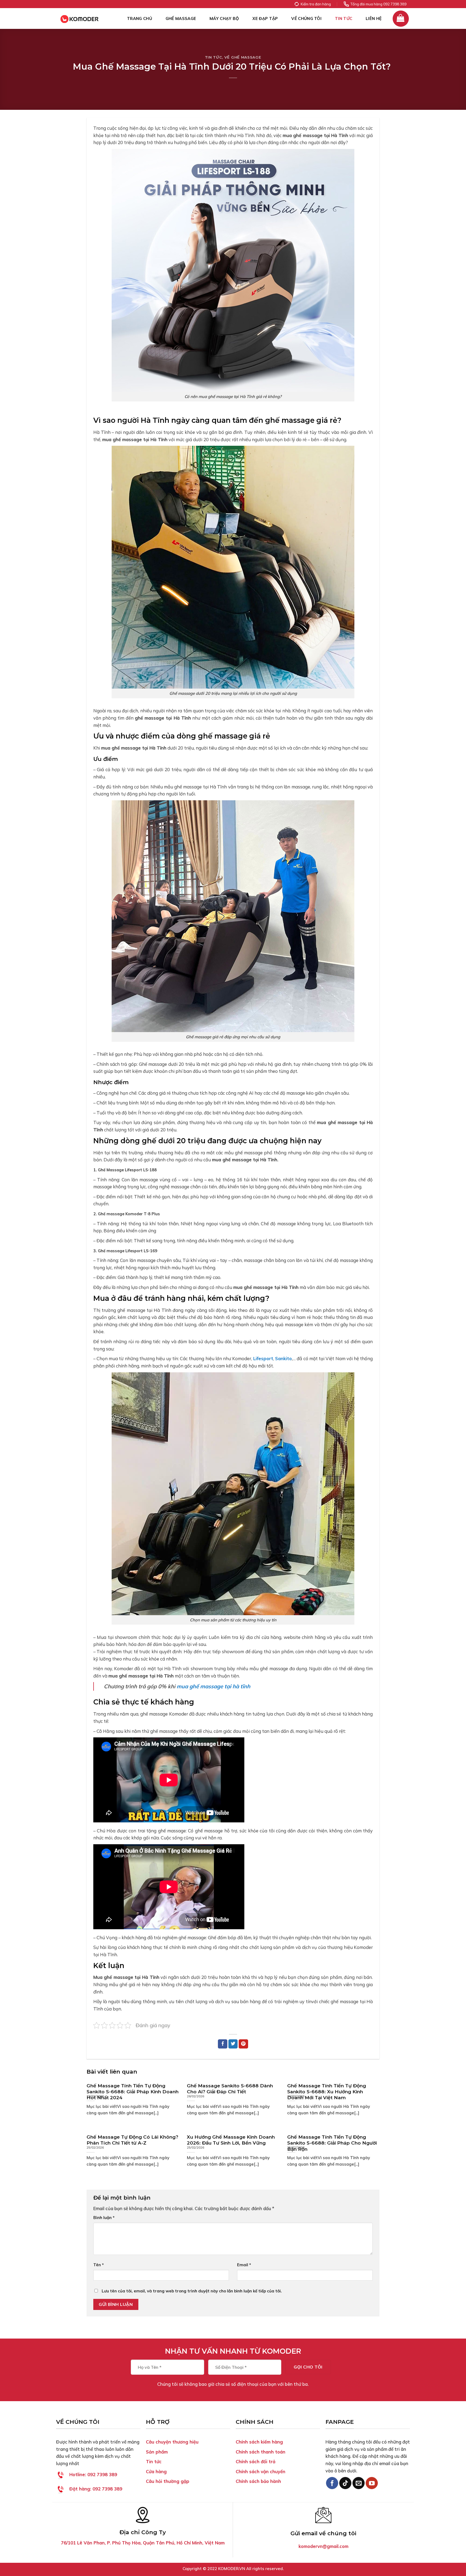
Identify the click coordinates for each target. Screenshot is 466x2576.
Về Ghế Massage (243, 57)
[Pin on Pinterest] (243, 2044)
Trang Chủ (140, 18)
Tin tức (154, 2461)
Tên (99, 2265)
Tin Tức (344, 18)
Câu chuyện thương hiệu (172, 2442)
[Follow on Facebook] (332, 2483)
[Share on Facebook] (223, 2044)
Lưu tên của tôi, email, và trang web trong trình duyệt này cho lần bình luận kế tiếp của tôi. (192, 2291)
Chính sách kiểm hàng (259, 2442)
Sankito (283, 1358)
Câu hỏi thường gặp (168, 2481)
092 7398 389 (93, 2474)
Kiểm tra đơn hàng (316, 4)
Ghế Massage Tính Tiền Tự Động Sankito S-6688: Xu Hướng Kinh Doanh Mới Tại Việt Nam (327, 2092)
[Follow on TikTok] (345, 2483)
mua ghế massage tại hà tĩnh (213, 1686)
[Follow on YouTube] (372, 2483)
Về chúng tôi (306, 18)
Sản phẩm (157, 2452)
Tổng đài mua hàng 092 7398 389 (378, 4)
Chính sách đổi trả (256, 2461)
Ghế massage (181, 18)
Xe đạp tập (265, 18)
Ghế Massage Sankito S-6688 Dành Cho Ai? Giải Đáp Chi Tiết (230, 2089)
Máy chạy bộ (224, 18)
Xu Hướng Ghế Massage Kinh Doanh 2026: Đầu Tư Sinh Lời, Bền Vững (231, 2140)
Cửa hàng (156, 2471)
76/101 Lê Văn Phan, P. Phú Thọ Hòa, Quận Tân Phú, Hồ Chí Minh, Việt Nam (143, 2543)
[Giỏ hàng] (401, 19)
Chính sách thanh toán (261, 2452)
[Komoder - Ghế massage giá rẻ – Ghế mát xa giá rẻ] (83, 18)
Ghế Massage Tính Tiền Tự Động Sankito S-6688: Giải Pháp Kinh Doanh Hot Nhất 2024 (133, 2092)
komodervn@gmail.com (323, 2546)
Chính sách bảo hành (258, 2481)
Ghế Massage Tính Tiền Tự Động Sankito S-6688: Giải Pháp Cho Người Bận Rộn (332, 2143)
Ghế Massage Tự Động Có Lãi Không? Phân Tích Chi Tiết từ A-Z (132, 2140)
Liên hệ (374, 18)
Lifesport (263, 1358)
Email (244, 2265)
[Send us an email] (359, 2483)
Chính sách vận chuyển (261, 2471)
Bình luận (104, 2218)
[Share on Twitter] (233, 2044)
